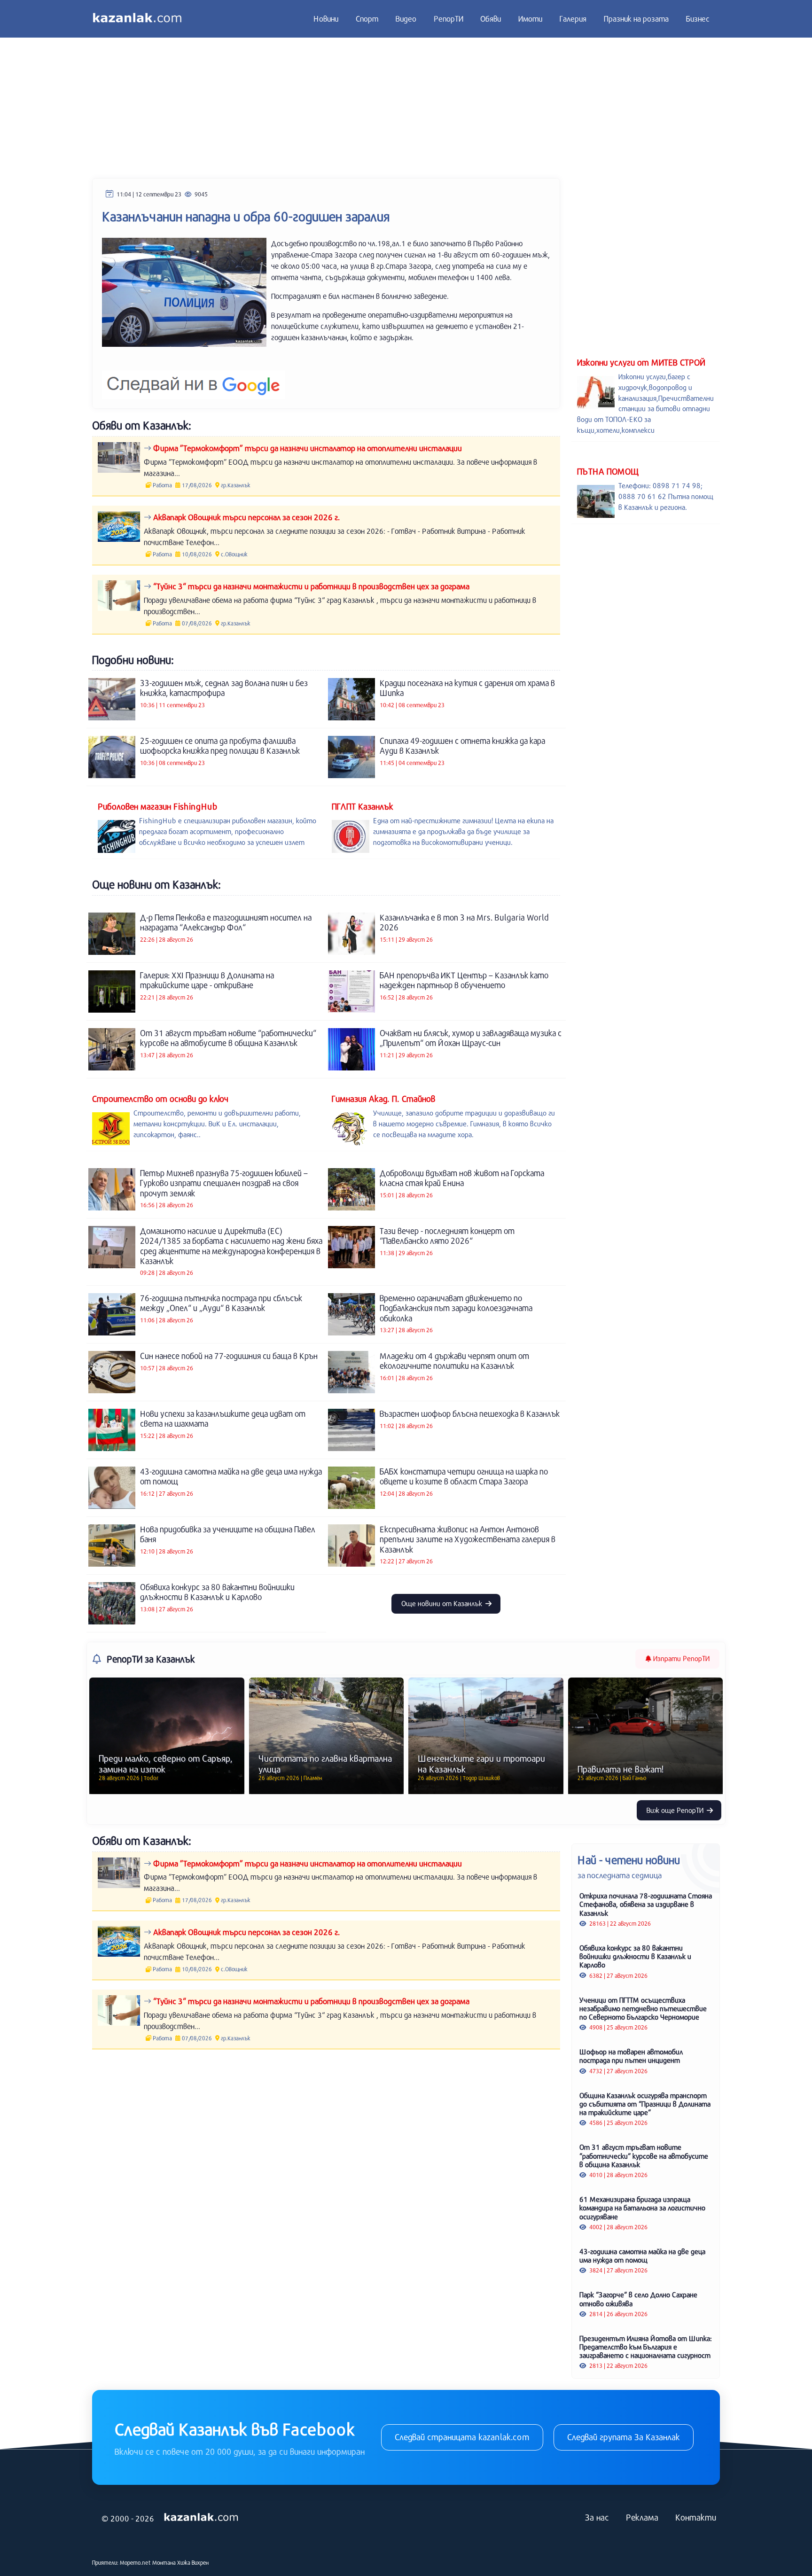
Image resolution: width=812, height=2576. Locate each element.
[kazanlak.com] (201, 2518)
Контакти (696, 2517)
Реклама (642, 2517)
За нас (597, 2517)
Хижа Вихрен (193, 2562)
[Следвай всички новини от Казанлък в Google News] (193, 379)
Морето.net (135, 2562)
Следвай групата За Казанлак (624, 2437)
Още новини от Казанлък (443, 1603)
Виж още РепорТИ (676, 1810)
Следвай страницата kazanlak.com (462, 2437)
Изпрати (680, 1658)
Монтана (164, 2562)
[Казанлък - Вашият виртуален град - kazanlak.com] (137, 19)
